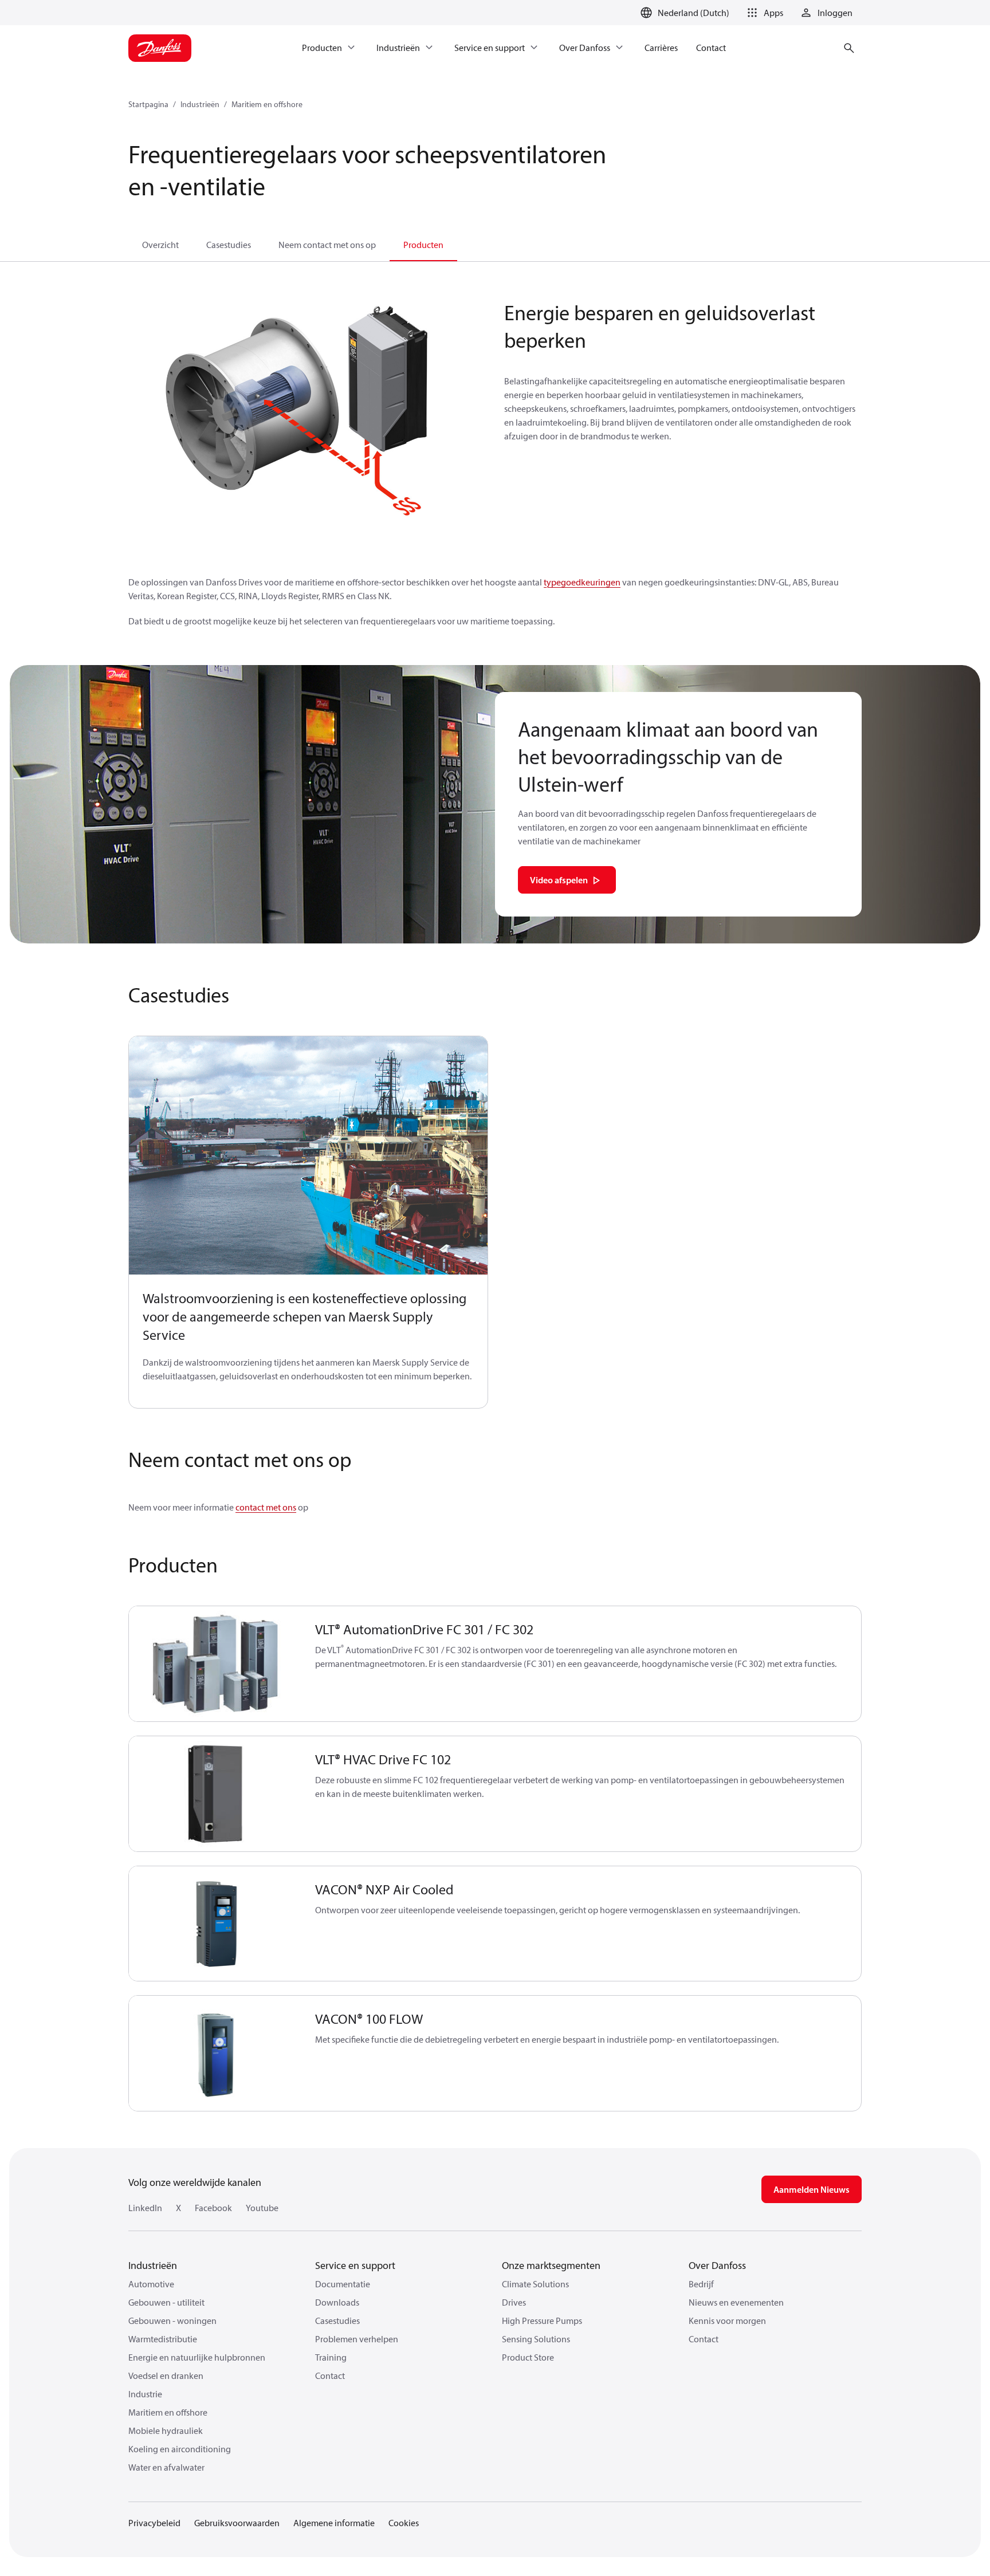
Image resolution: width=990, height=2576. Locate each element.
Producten (423, 245)
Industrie (145, 2394)
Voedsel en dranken (166, 2376)
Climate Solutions (535, 2284)
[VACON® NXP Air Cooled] (215, 1924)
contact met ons (266, 1507)
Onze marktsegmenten (551, 2265)
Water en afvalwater (166, 2467)
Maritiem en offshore (267, 104)
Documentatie (343, 2284)
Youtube (262, 2208)
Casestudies (229, 245)
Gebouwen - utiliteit (166, 2302)
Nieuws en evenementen (736, 2302)
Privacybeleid (154, 2523)
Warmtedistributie (163, 2339)
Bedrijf (701, 2284)
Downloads (337, 2302)
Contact (330, 2376)
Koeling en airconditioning (180, 2449)
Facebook (213, 2208)
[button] (763, 13)
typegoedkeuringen (582, 582)
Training (331, 2357)
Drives (514, 2302)
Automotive (151, 2284)
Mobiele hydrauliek (166, 2431)
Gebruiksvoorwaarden (237, 2523)
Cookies (404, 2523)
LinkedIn (145, 2208)
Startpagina (148, 104)
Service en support (355, 2265)
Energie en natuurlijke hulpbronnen (197, 2357)
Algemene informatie (334, 2523)
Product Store (528, 2357)
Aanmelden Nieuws (812, 2189)
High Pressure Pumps (542, 2321)
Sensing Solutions (536, 2339)
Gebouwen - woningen (172, 2321)
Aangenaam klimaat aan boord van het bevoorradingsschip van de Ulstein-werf (668, 756)
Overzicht (160, 245)
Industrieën (200, 104)
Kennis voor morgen (727, 2321)
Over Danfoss (717, 2265)
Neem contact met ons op (327, 245)
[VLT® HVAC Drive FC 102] (215, 1794)
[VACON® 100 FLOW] (215, 2053)
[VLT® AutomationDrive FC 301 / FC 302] (215, 1664)
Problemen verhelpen (357, 2339)
